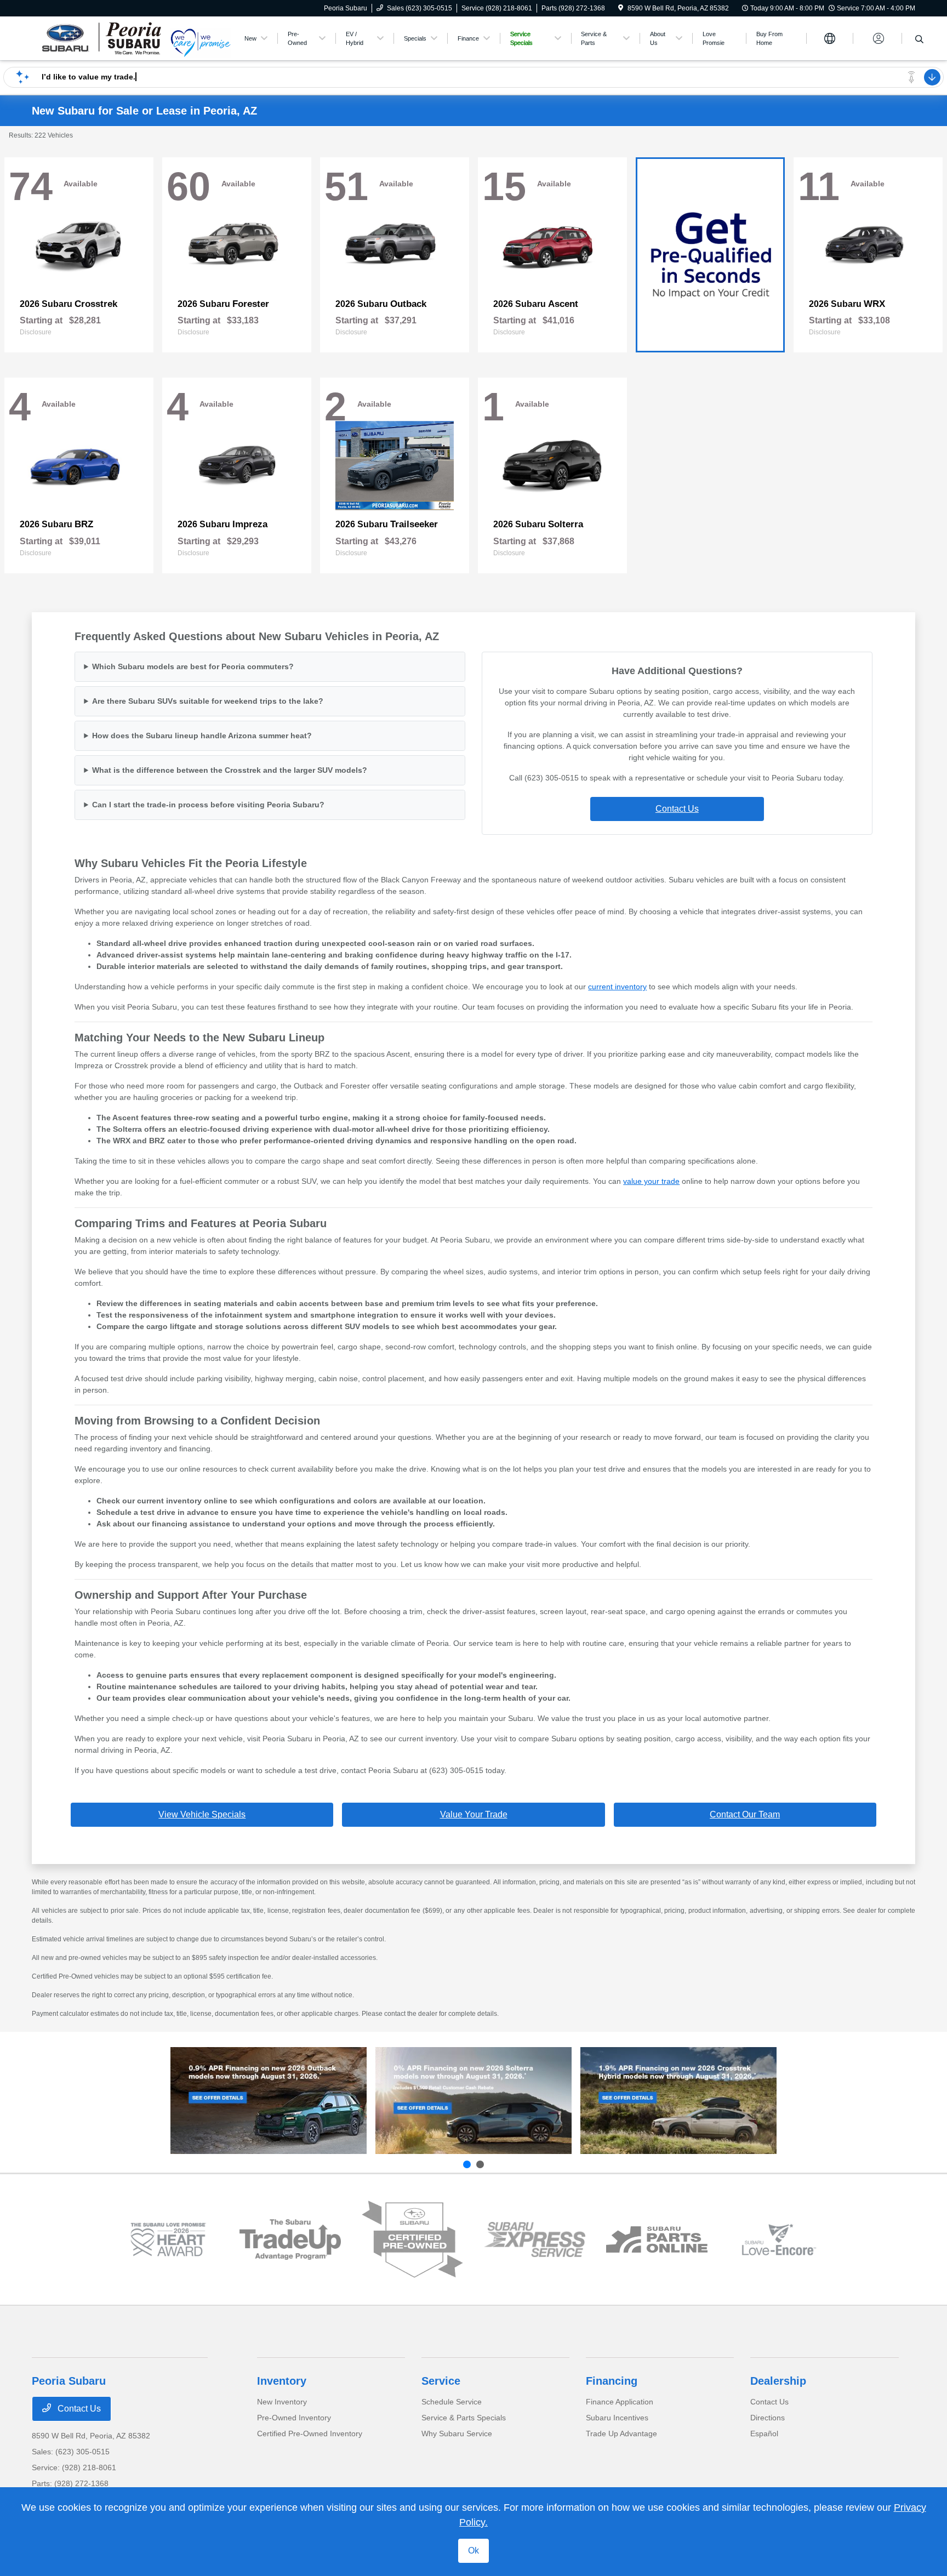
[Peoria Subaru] (101, 38)
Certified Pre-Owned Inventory (310, 2433)
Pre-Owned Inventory (294, 2418)
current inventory (617, 987)
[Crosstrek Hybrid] (678, 2100)
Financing (612, 2381)
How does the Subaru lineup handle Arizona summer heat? (202, 736)
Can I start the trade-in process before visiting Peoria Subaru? (208, 805)
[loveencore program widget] (779, 2240)
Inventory (282, 2381)
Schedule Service (452, 2402)
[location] (621, 8)
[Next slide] (480, 2164)
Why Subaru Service (457, 2433)
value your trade (651, 1181)
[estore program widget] (657, 2240)
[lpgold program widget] (168, 2240)
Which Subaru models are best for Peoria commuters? (193, 666)
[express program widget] (535, 2239)
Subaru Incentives (617, 2418)
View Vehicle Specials (202, 1814)
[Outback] (269, 2100)
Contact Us (677, 809)
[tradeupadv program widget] (290, 2239)
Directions (768, 2418)
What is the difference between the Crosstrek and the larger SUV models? (230, 770)
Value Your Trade (474, 1814)
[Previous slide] (467, 2164)
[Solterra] (473, 2100)
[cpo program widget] (412, 2240)
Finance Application (620, 2402)
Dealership (778, 2381)
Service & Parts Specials (464, 2418)
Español (764, 2433)
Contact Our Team (745, 1814)
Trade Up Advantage (621, 2433)
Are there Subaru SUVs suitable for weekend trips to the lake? (208, 701)
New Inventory (282, 2402)
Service (441, 2381)
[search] (919, 40)
